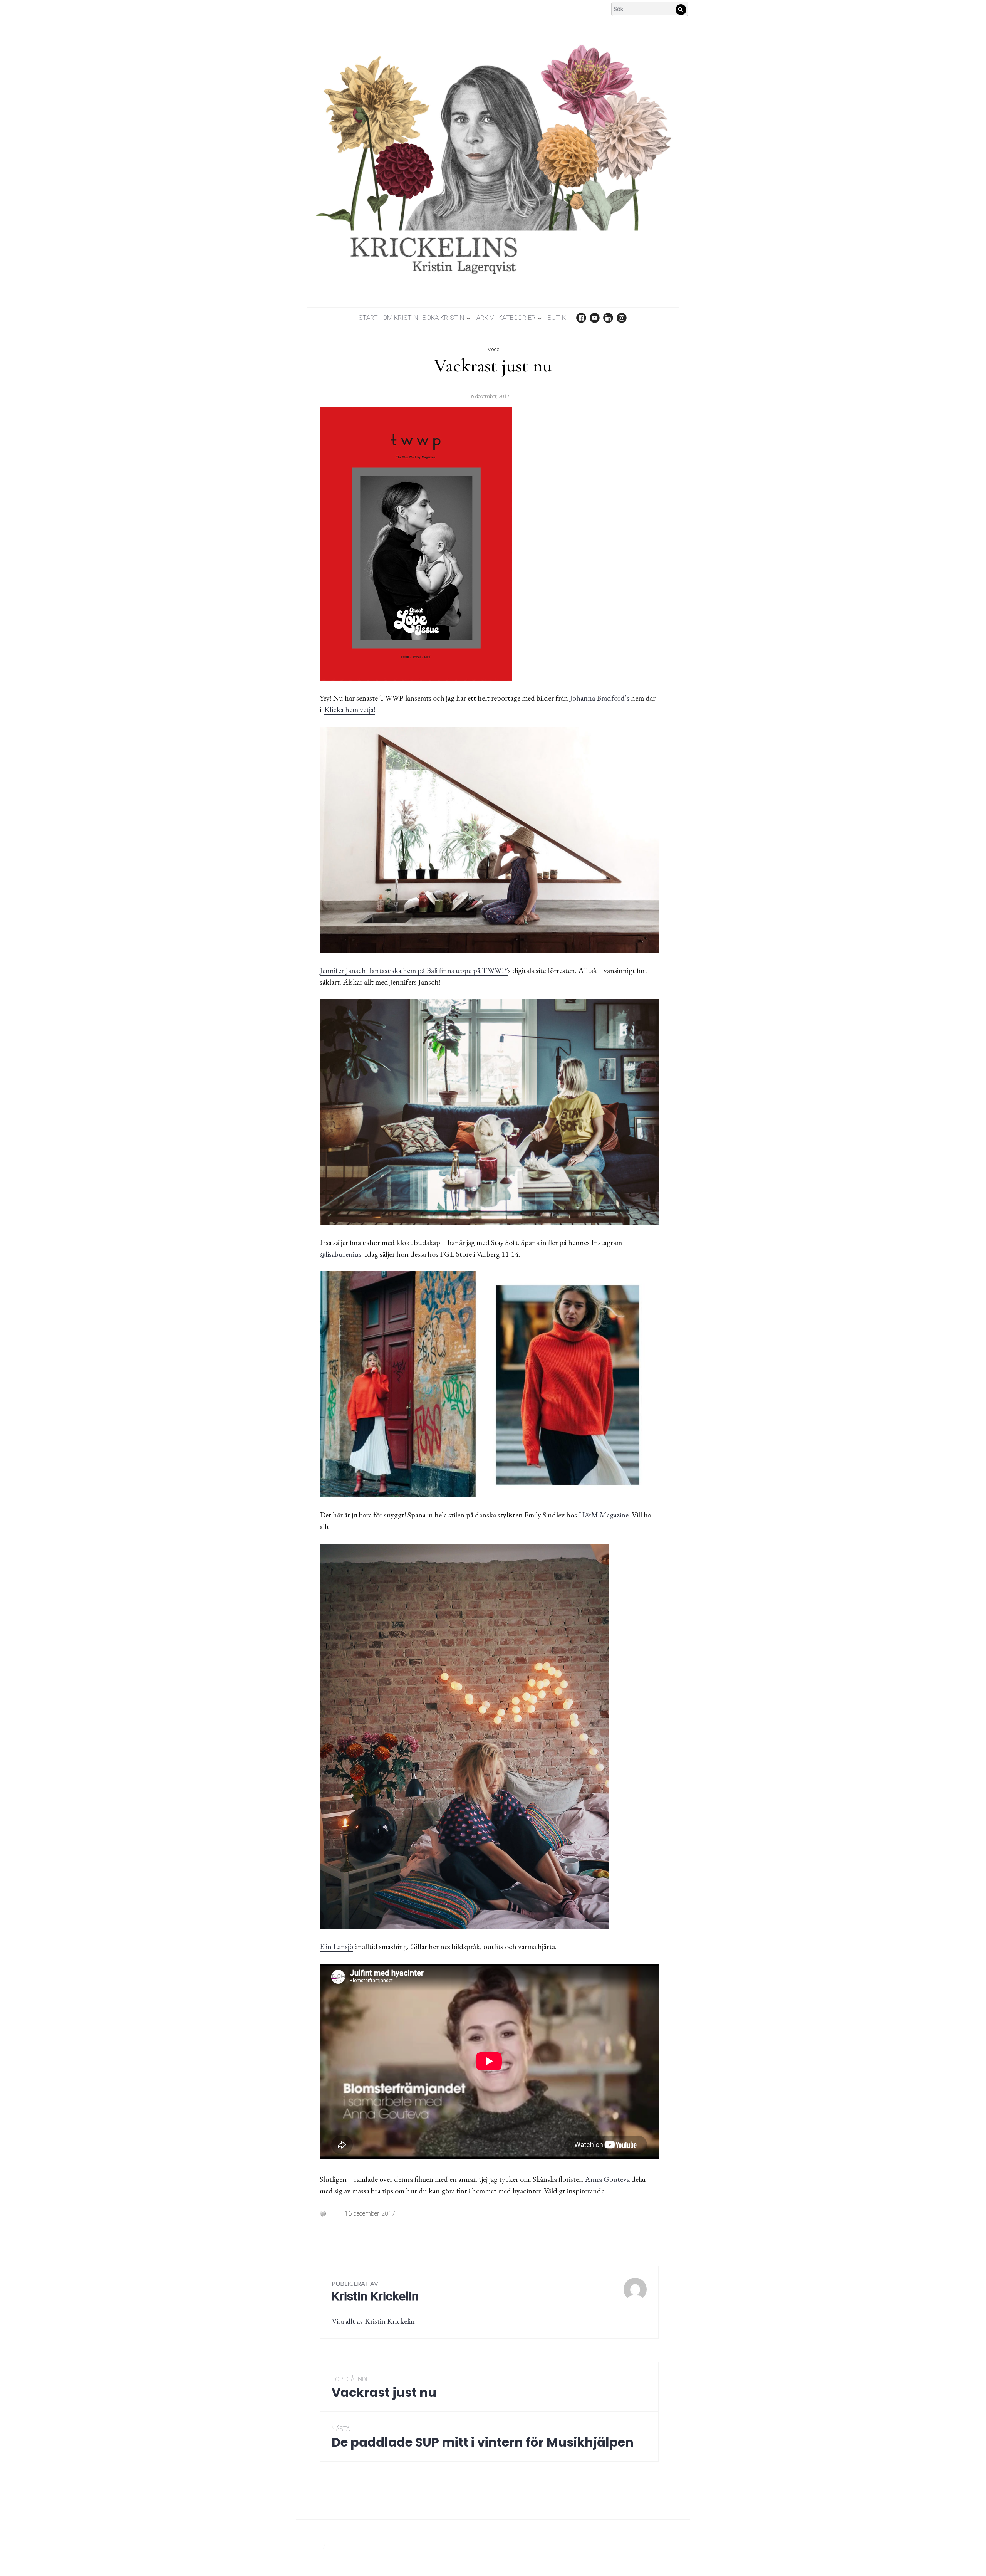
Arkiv (485, 318)
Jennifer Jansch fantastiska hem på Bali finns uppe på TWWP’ (414, 970)
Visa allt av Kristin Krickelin (373, 2321)
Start (368, 318)
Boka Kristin (443, 318)
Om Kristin (400, 318)
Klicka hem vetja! (350, 709)
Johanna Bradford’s (599, 698)
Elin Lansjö (336, 1946)
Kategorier (517, 318)
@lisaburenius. (341, 1254)
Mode (493, 349)
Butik (557, 318)
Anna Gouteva (608, 2179)
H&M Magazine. (604, 1515)
